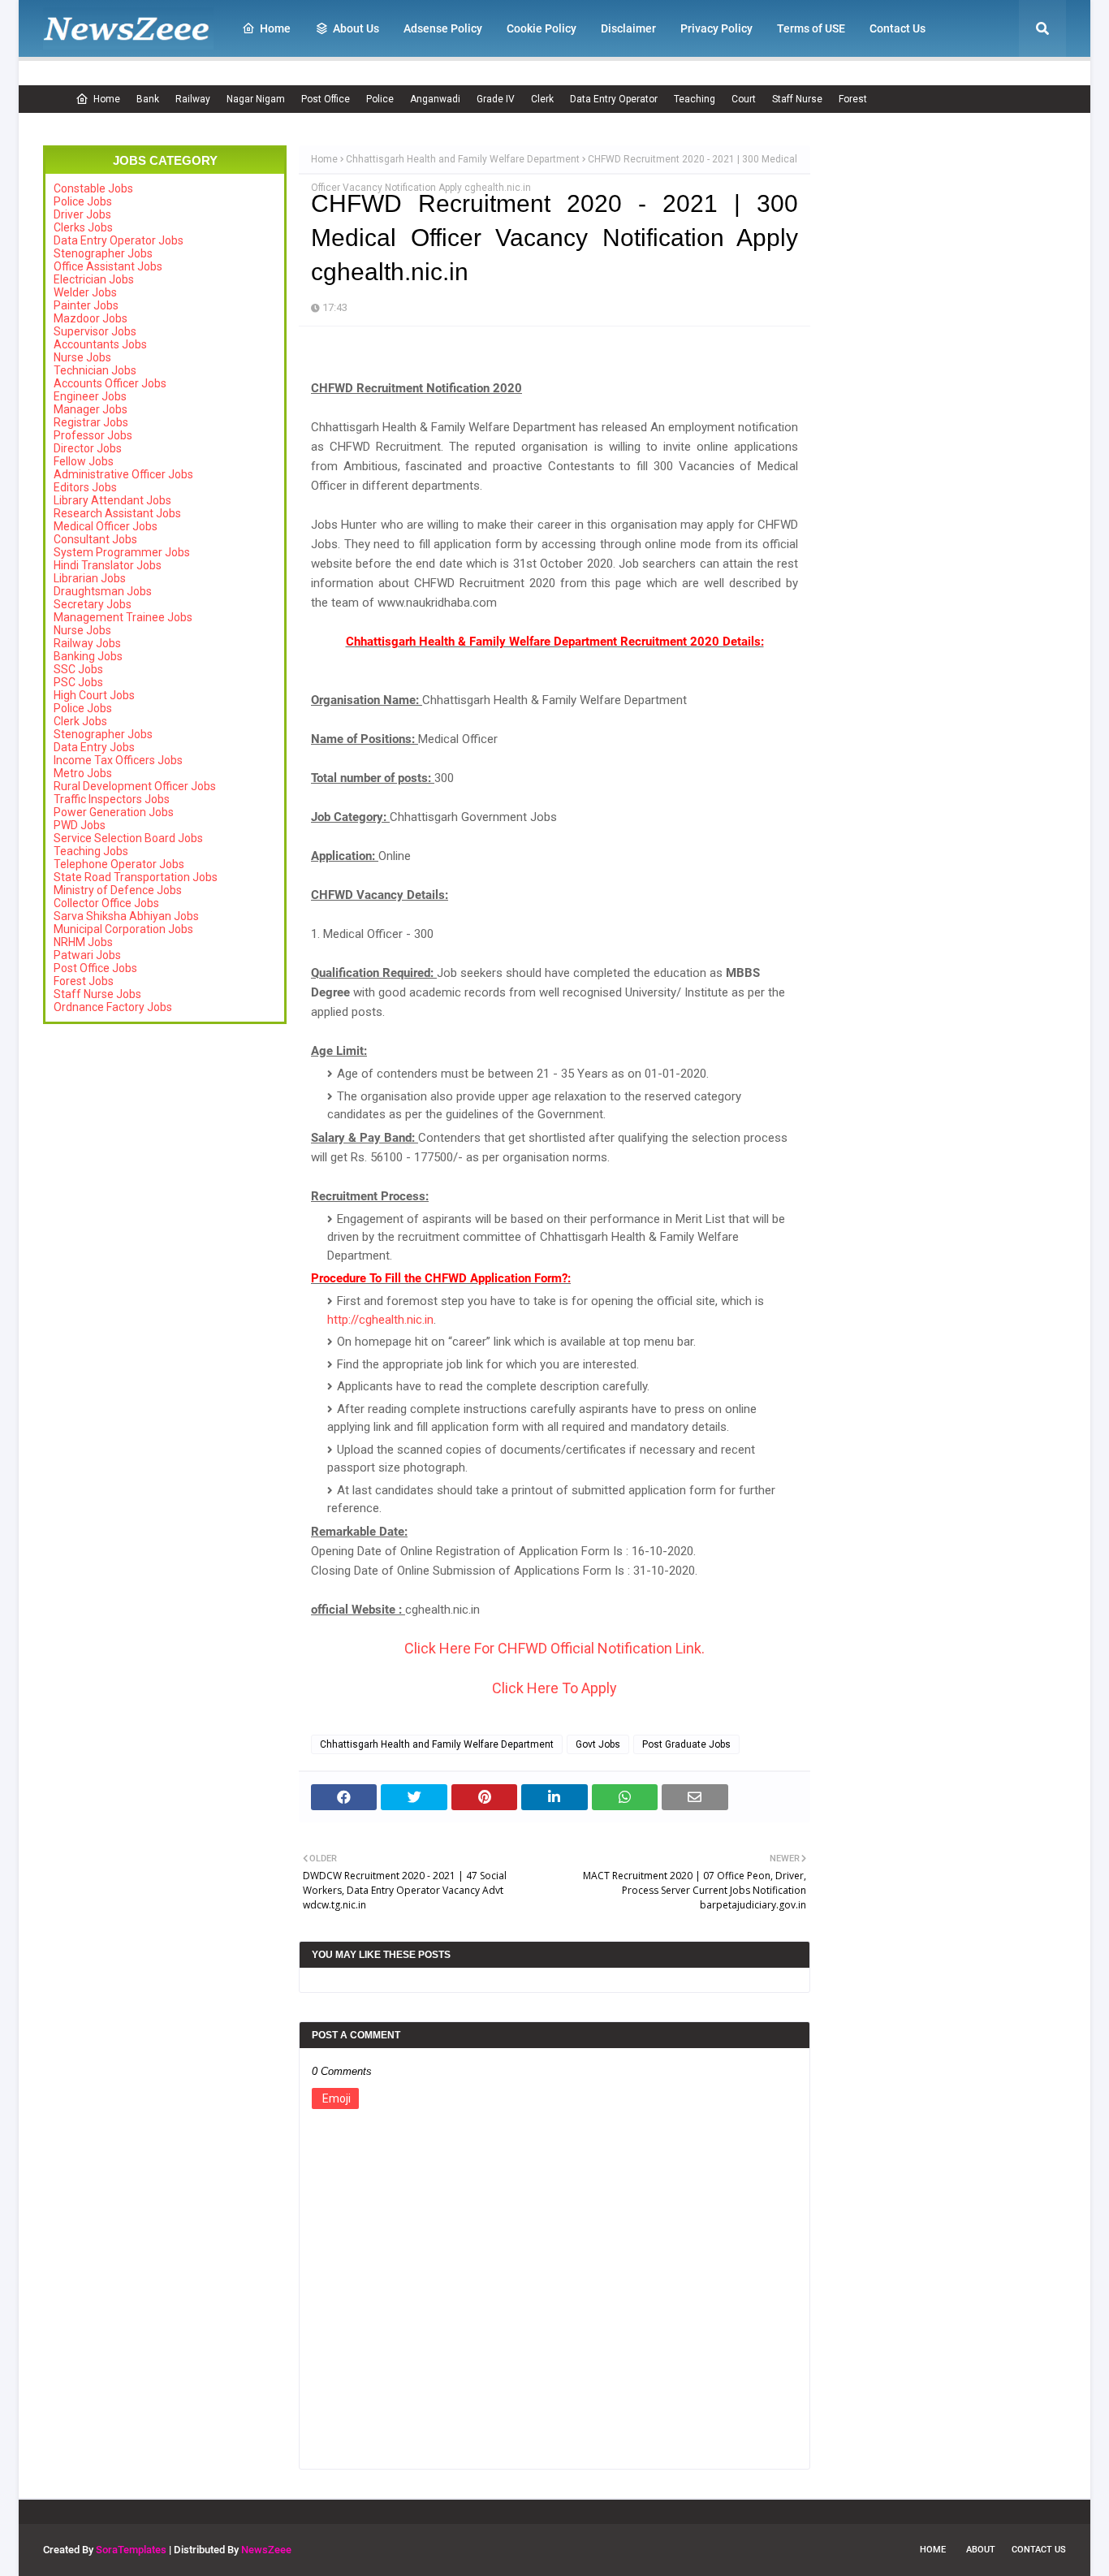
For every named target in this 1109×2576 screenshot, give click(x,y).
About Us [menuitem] (356, 28)
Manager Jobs (91, 409)
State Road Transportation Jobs (136, 877)
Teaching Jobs (91, 851)
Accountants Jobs (100, 344)
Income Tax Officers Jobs (118, 760)
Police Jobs (83, 201)
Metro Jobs (83, 773)
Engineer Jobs (90, 396)
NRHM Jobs (83, 942)
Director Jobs (88, 448)
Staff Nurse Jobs (97, 994)
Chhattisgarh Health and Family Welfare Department (463, 159)
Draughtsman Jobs (103, 591)
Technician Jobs (95, 370)
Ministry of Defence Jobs (118, 890)
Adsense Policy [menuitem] (443, 28)
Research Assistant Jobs (117, 513)
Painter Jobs (86, 305)
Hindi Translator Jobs (108, 565)
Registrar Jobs (91, 422)
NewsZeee (266, 2550)
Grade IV (496, 99)
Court (744, 99)
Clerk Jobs (80, 721)
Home (107, 99)
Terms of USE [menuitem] (811, 28)
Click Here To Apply (554, 1688)
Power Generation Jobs (114, 812)
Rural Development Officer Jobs (135, 786)
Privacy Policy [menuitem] (716, 28)
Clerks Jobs (83, 227)
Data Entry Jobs (94, 747)
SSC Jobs (78, 669)
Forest (853, 99)
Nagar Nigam (256, 99)
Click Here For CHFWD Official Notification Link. (554, 1648)
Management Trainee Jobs (123, 617)
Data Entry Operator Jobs (119, 240)
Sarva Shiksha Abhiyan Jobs (126, 916)
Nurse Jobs (82, 357)
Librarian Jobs (90, 578)
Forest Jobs (84, 981)
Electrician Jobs (94, 279)
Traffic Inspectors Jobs (112, 799)
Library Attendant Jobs (112, 500)
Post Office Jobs (95, 968)
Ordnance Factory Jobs (113, 1007)
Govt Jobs (598, 1744)
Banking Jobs (88, 656)
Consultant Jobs (95, 539)
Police (380, 99)
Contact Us (1039, 2550)
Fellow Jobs (84, 461)
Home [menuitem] (275, 28)
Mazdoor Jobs (91, 318)
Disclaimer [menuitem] (628, 28)
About (981, 2550)
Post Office (326, 99)
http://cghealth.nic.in (380, 1320)
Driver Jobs (82, 214)
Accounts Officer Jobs (110, 383)
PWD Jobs (80, 825)
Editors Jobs (85, 487)
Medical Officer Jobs (106, 526)
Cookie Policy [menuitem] (542, 28)
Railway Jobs (87, 643)
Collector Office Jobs (106, 903)
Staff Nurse (797, 99)
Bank (148, 99)
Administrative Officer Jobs (123, 474)
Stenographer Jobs (103, 253)
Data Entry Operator (614, 99)
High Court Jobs (94, 695)
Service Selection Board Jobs (128, 838)
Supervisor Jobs (95, 331)
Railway (193, 99)
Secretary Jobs (93, 604)
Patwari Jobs (87, 955)
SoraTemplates (131, 2550)
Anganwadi (435, 99)
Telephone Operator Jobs (119, 864)
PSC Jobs (78, 682)
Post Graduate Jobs (686, 1744)
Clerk (542, 99)
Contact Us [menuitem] (898, 28)
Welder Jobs (85, 292)
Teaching (695, 99)
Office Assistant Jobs (108, 266)
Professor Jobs (93, 435)
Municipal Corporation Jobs (123, 929)
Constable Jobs (93, 188)
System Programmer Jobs (122, 552)
